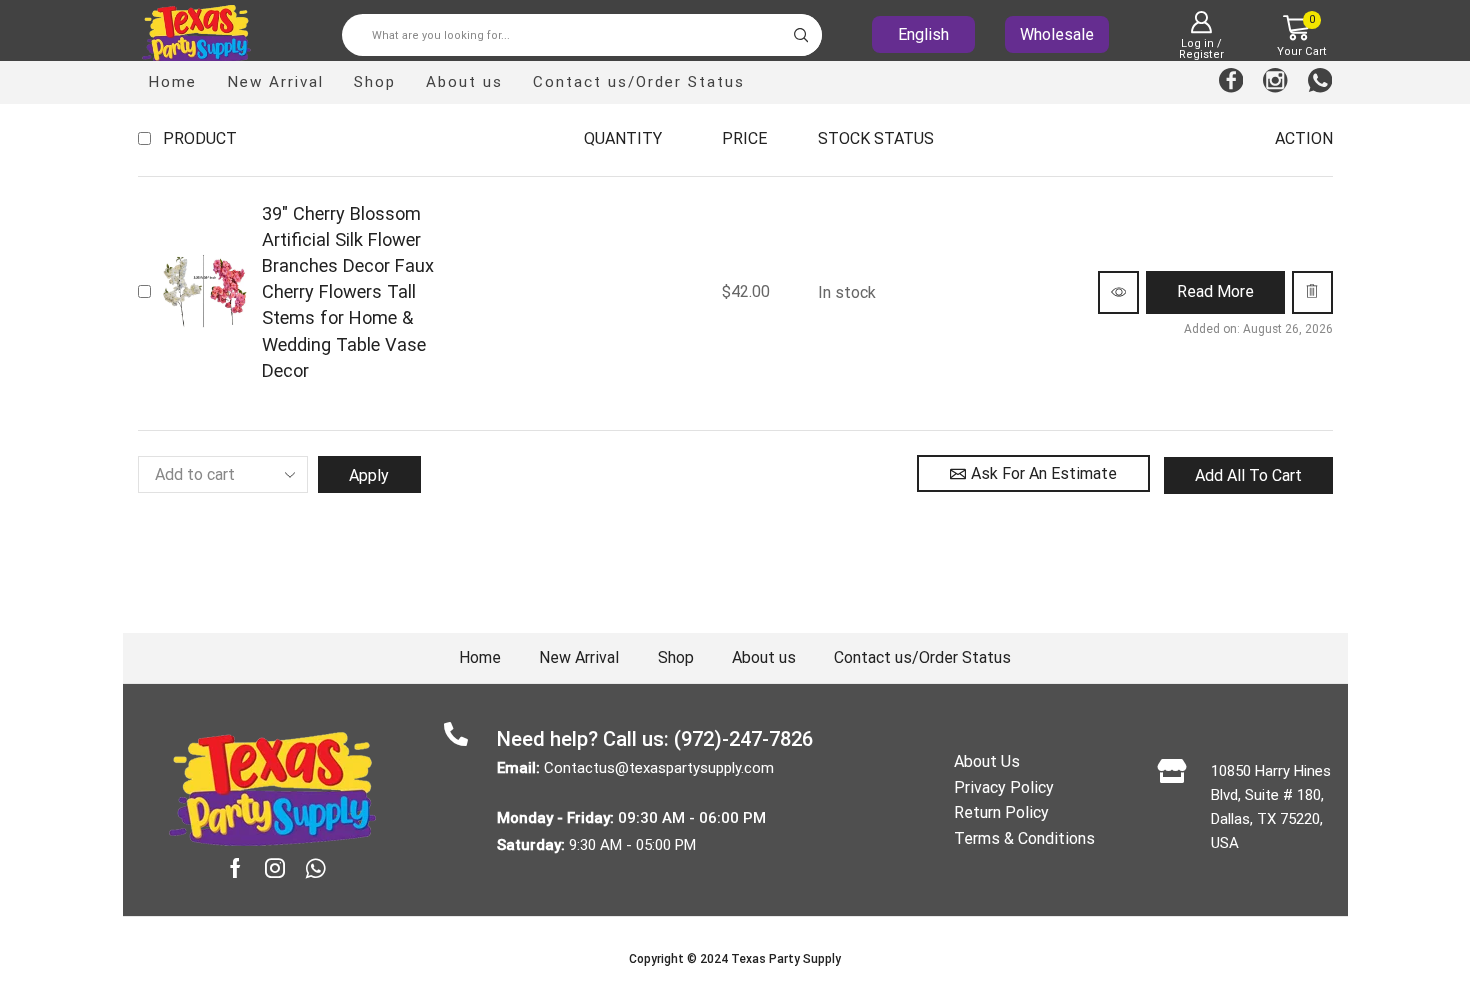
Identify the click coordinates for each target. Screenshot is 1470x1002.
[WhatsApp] (1320, 82)
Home (172, 82)
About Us (987, 761)
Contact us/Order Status (639, 82)
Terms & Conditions (1024, 838)
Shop (375, 82)
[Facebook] (1231, 82)
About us (464, 82)
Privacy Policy (1004, 787)
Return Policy (1001, 812)
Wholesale (1057, 34)
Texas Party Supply (786, 959)
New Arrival (275, 82)
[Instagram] (1275, 82)
